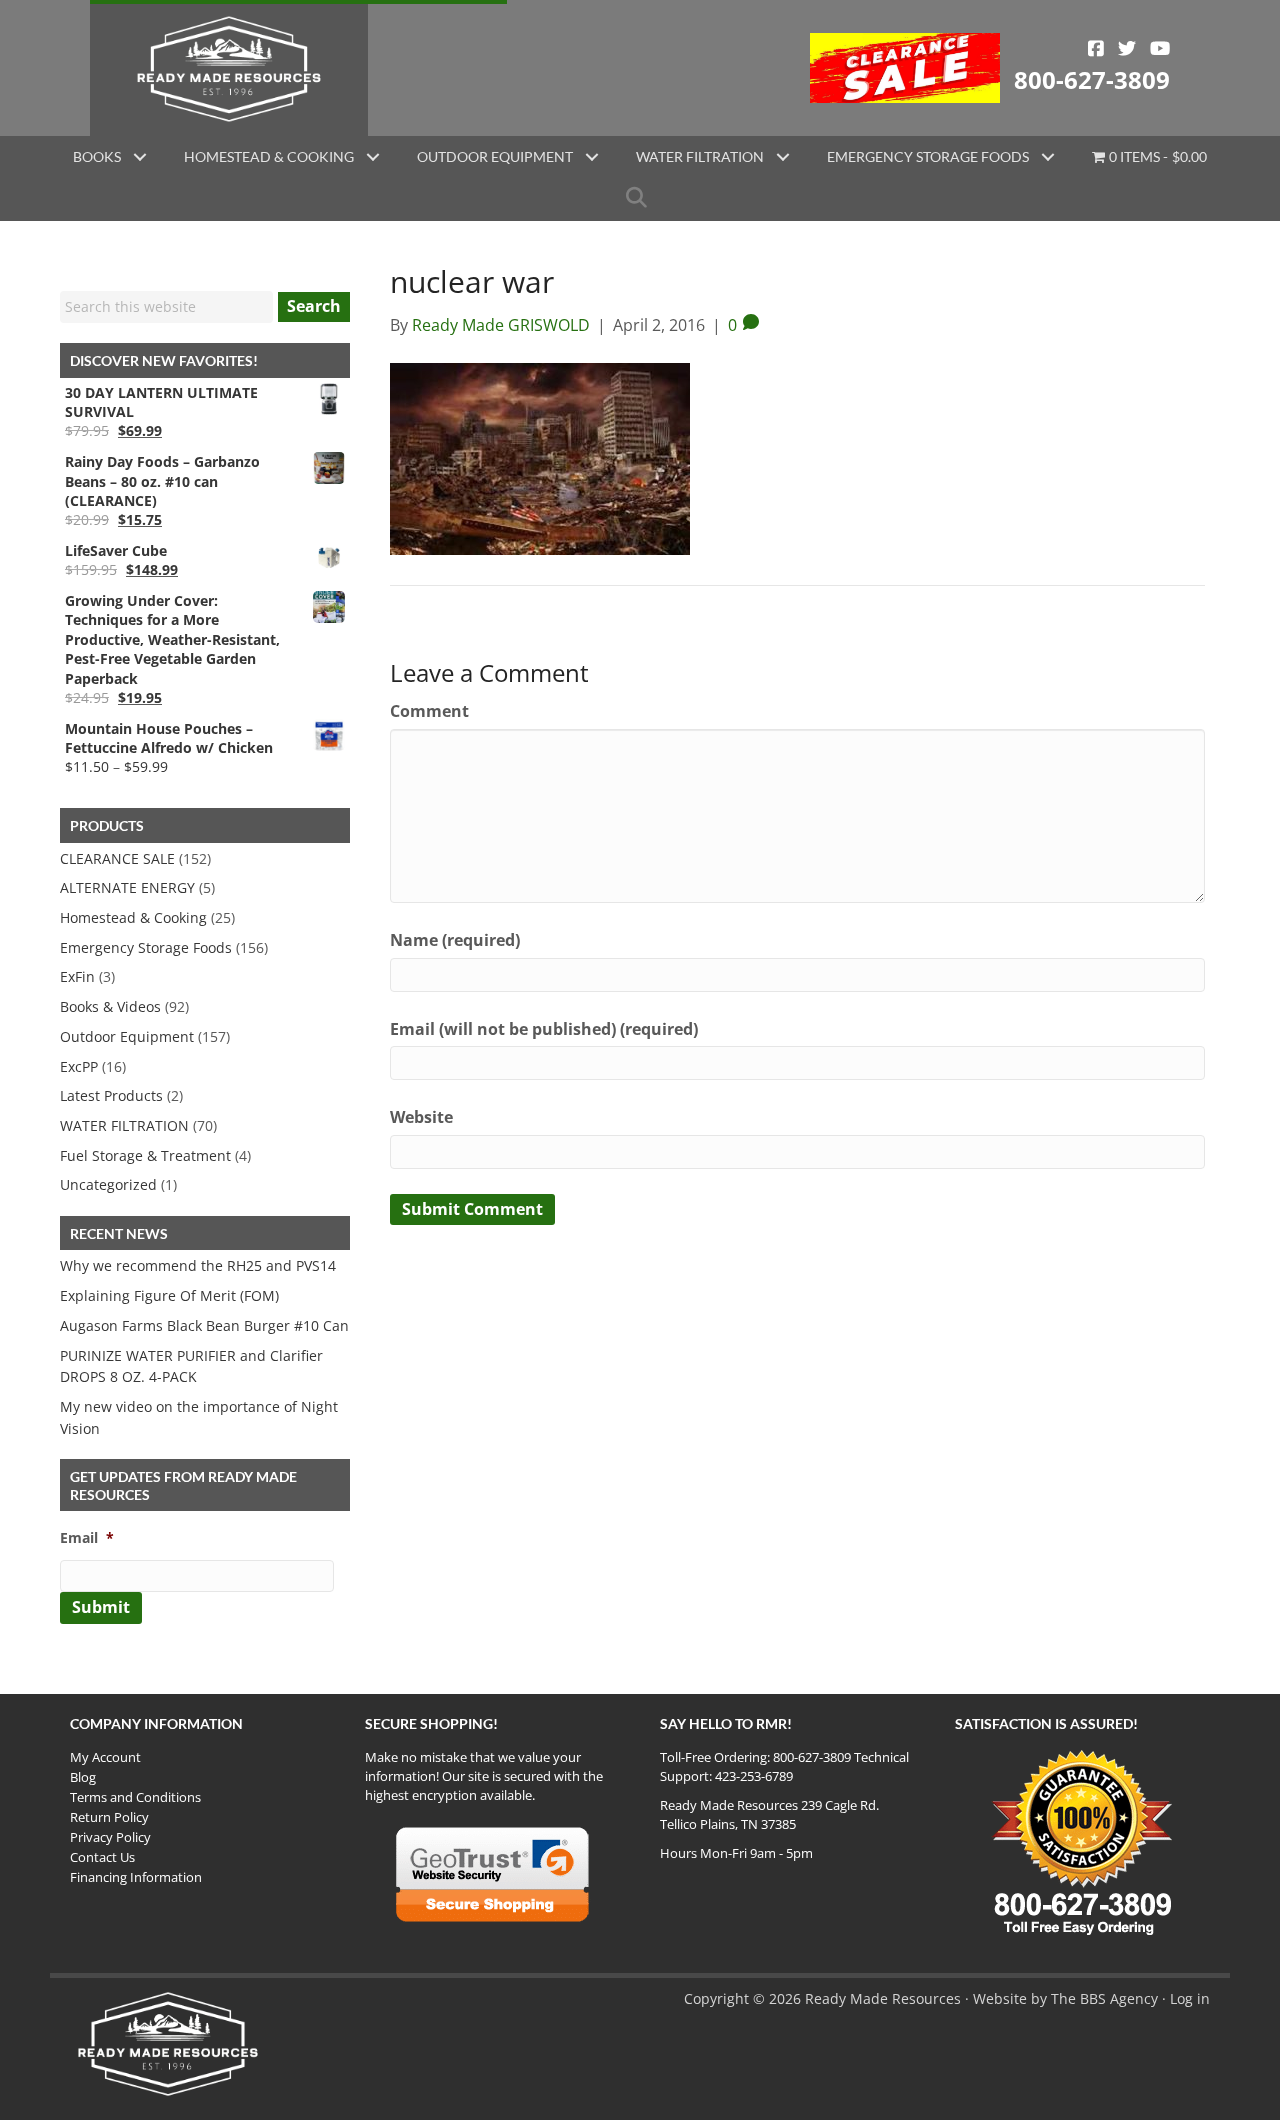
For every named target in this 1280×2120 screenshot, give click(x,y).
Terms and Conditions (135, 1797)
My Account (105, 1757)
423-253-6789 (754, 1776)
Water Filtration (700, 156)
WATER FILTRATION (124, 1125)
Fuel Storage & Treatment (145, 1155)
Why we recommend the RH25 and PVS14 (198, 1265)
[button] (140, 157)
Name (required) (455, 940)
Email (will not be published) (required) (544, 1029)
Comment (429, 711)
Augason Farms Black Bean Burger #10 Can (204, 1325)
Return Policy (109, 1817)
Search (314, 306)
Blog (83, 1777)
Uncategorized (108, 1184)
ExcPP (79, 1066)
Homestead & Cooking (269, 156)
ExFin (77, 976)
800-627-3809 (1092, 79)
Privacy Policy (110, 1837)
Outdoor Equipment (495, 156)
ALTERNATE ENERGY (127, 887)
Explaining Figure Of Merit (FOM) (169, 1295)
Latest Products (111, 1095)
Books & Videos (110, 1006)
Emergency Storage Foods (928, 156)
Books (97, 156)
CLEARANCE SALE (117, 858)
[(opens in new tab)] (905, 66)
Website (421, 1117)
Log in (1190, 1998)
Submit (101, 1607)
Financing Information (136, 1877)
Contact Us (102, 1857)
